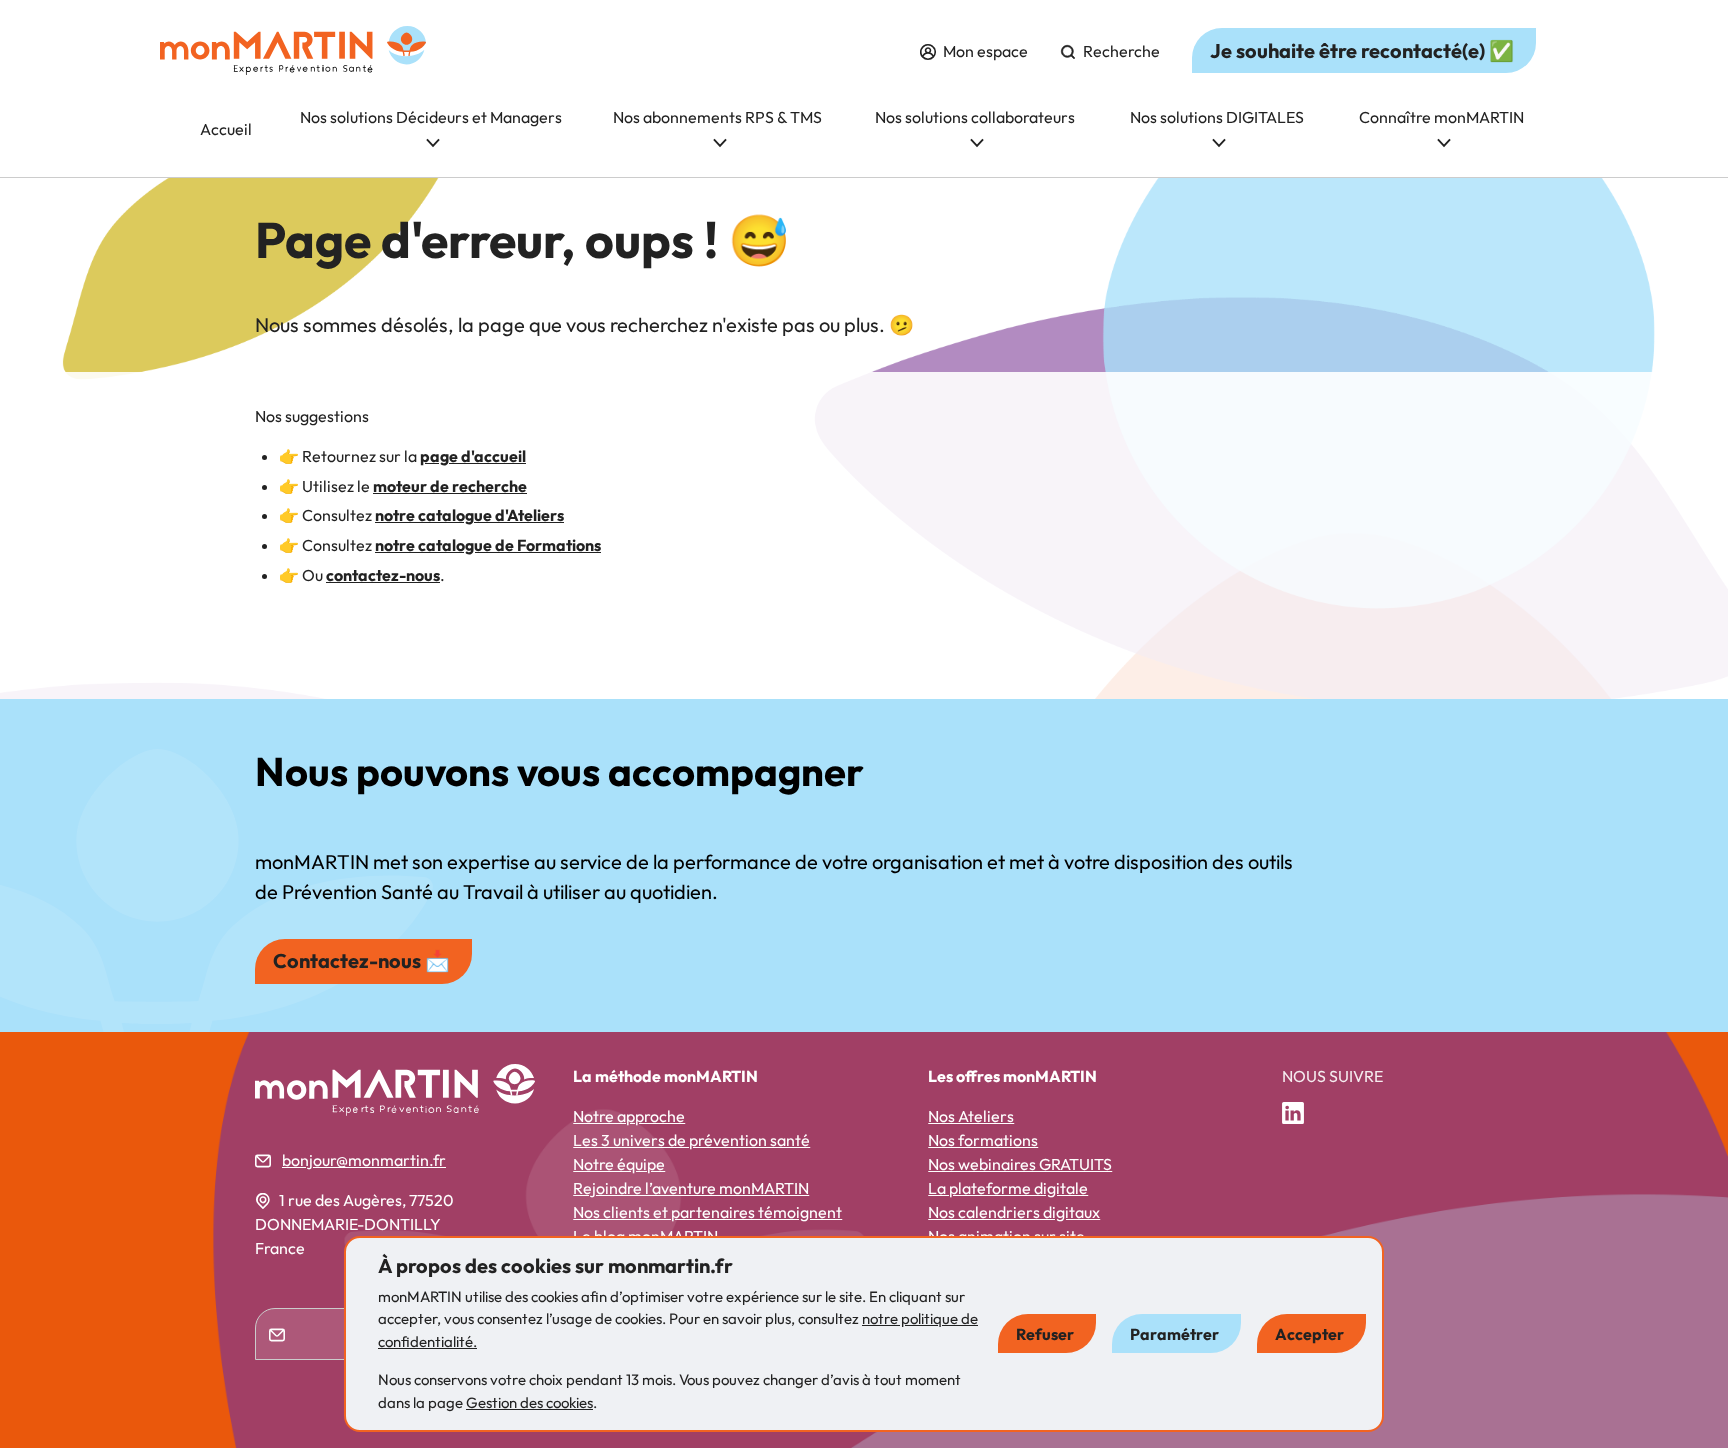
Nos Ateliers (971, 1116)
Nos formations (983, 1140)
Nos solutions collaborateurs (975, 117)
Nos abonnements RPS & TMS (717, 117)
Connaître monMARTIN (1441, 117)
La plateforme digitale (1008, 1188)
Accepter (1309, 1334)
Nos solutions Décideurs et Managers (431, 117)
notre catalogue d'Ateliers (469, 515)
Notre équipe (619, 1164)
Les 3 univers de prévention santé (691, 1140)
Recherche (1120, 51)
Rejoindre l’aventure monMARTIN (691, 1188)
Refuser (1045, 1334)
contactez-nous (383, 575)
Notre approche (629, 1116)
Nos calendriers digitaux (1014, 1212)
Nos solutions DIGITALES (1217, 117)
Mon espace (984, 51)
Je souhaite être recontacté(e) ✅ (1362, 50)
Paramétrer (1174, 1334)
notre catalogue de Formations (488, 545)
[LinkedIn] (1301, 1114)
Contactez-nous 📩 (361, 960)
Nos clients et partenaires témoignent (707, 1212)
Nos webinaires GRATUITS (1020, 1164)
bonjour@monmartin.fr (364, 1160)
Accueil (226, 129)
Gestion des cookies (529, 1402)
